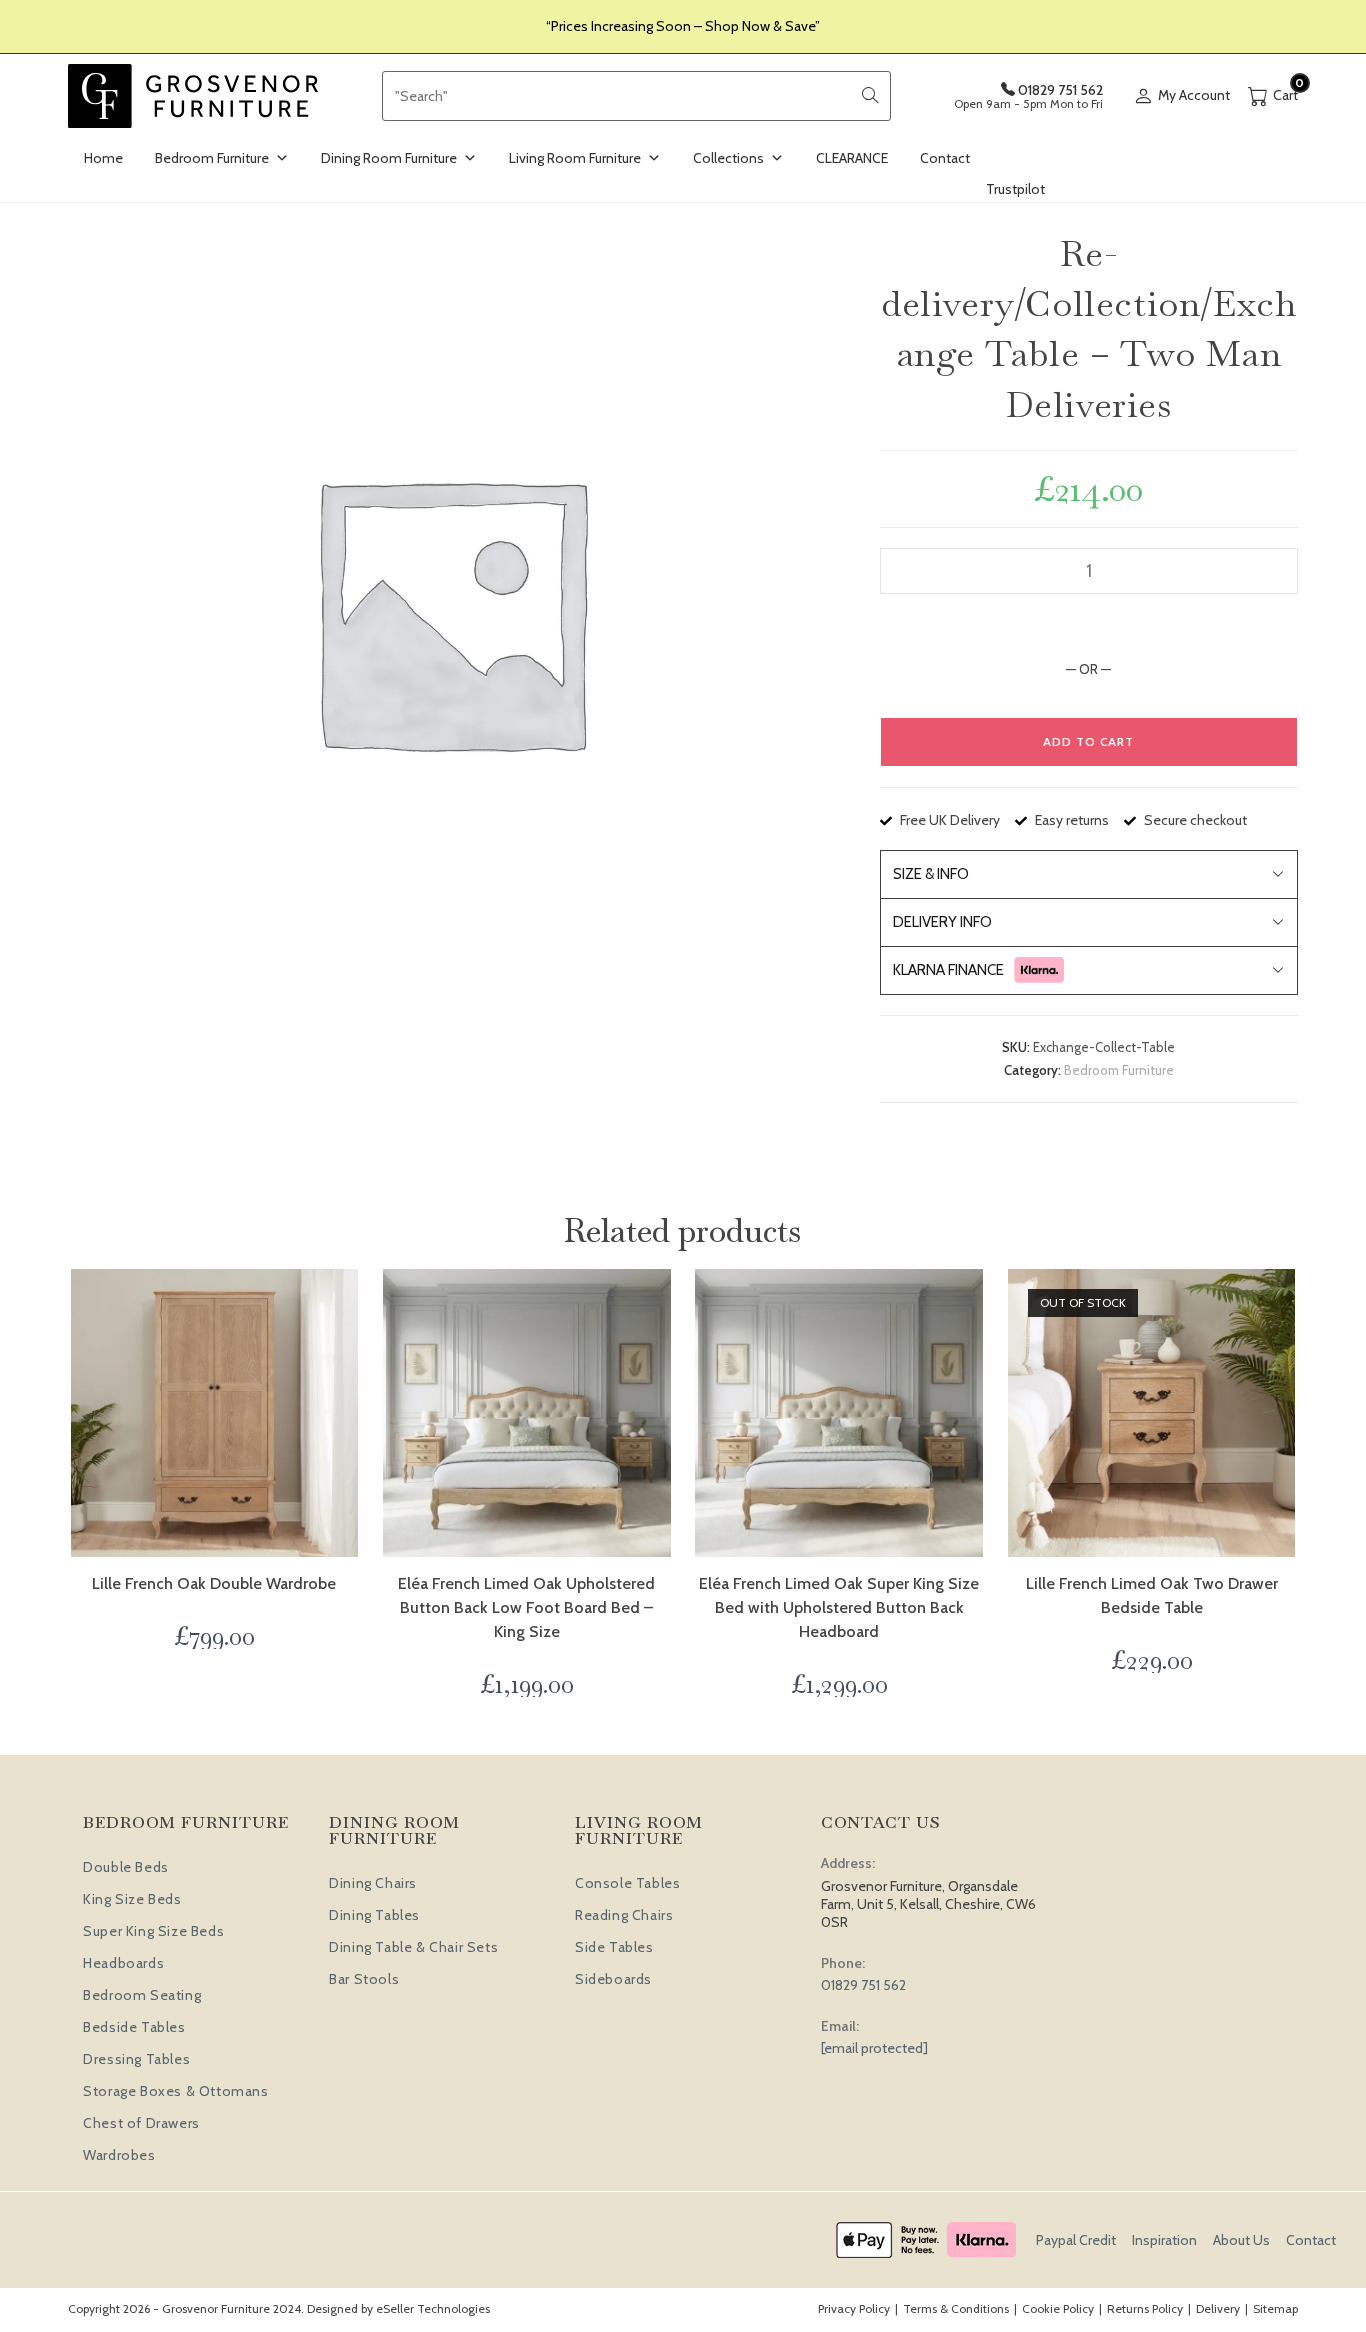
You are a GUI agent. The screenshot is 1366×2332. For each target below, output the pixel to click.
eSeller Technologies (433, 2308)
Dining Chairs (373, 1883)
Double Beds (126, 1867)
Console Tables (627, 1883)
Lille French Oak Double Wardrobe (214, 1583)
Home (103, 158)
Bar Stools (364, 1979)
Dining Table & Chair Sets (413, 1947)
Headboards (123, 1963)
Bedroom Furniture (212, 158)
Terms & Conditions (956, 2308)
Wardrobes (119, 2155)
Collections (728, 158)
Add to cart (1088, 741)
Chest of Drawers (141, 2123)
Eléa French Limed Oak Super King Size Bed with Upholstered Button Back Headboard (839, 1607)
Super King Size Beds (153, 1931)
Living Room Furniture (575, 158)
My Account (1194, 95)
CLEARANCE (852, 158)
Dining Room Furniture (389, 158)
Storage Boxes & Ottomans (175, 2091)
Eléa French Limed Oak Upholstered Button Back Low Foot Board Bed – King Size (526, 1607)
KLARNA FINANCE (948, 970)
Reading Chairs (624, 1915)
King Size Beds (132, 1899)
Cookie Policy (1058, 2308)
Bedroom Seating (142, 1995)
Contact (945, 158)
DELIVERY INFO (942, 922)
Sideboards (613, 1979)
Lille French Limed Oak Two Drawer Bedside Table (1152, 1595)
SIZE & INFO (931, 874)
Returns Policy (1145, 2308)
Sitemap (1275, 2308)
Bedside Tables (134, 2027)
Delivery (1218, 2308)
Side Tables (614, 1947)
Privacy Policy (854, 2308)
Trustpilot (1015, 189)
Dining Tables (374, 1915)
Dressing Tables (136, 2059)
